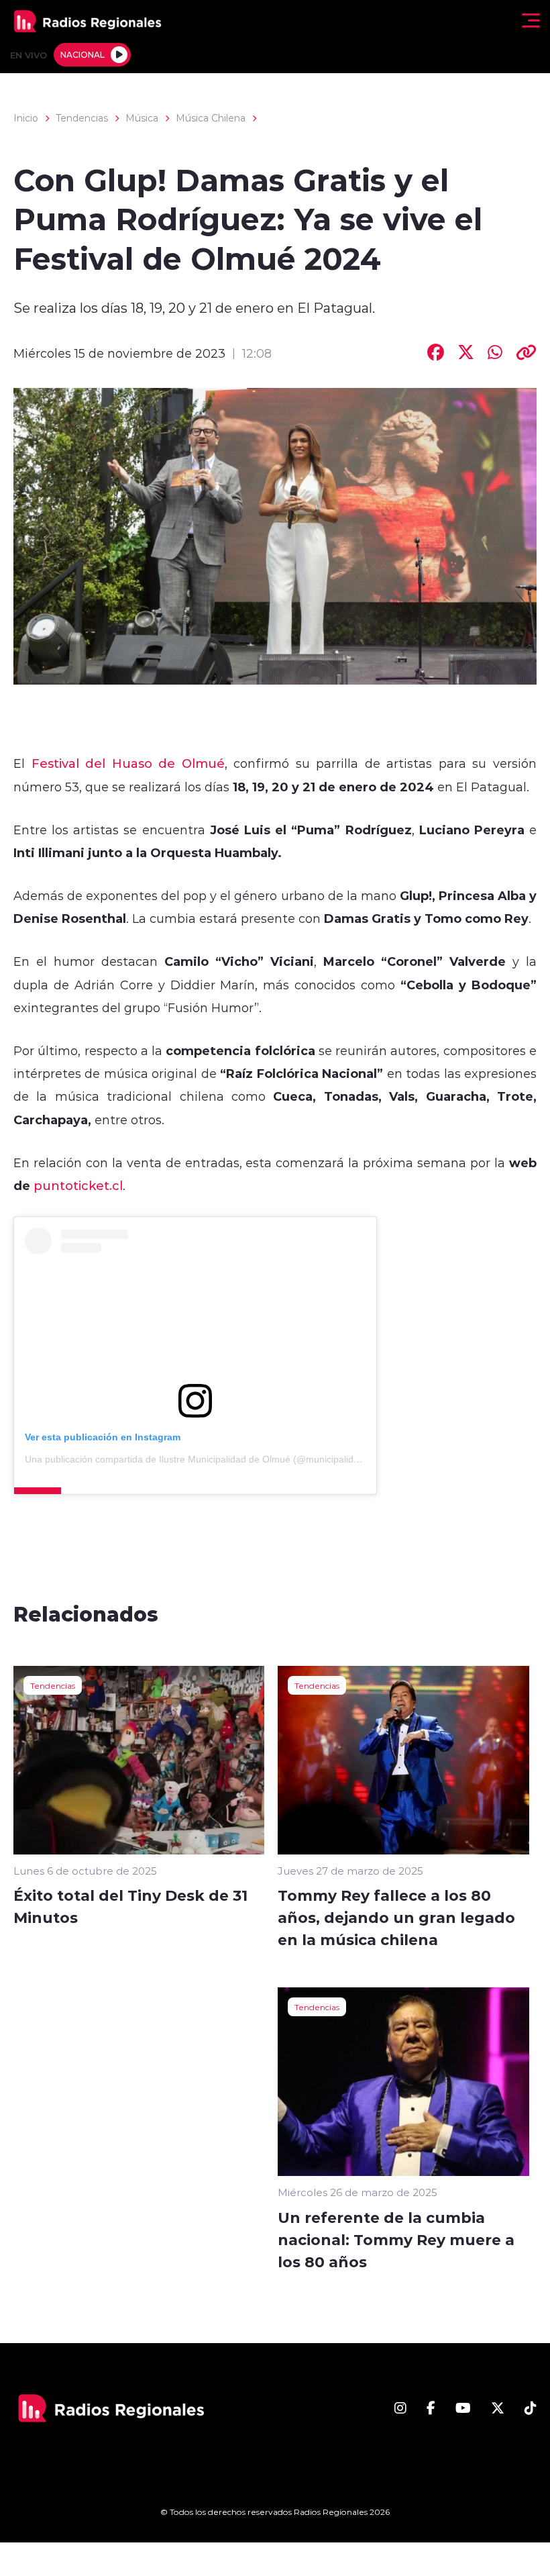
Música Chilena (211, 118)
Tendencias (82, 118)
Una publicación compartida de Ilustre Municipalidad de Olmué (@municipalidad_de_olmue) (220, 1459)
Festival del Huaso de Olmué (128, 763)
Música (142, 118)
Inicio (26, 118)
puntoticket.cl (78, 1185)
